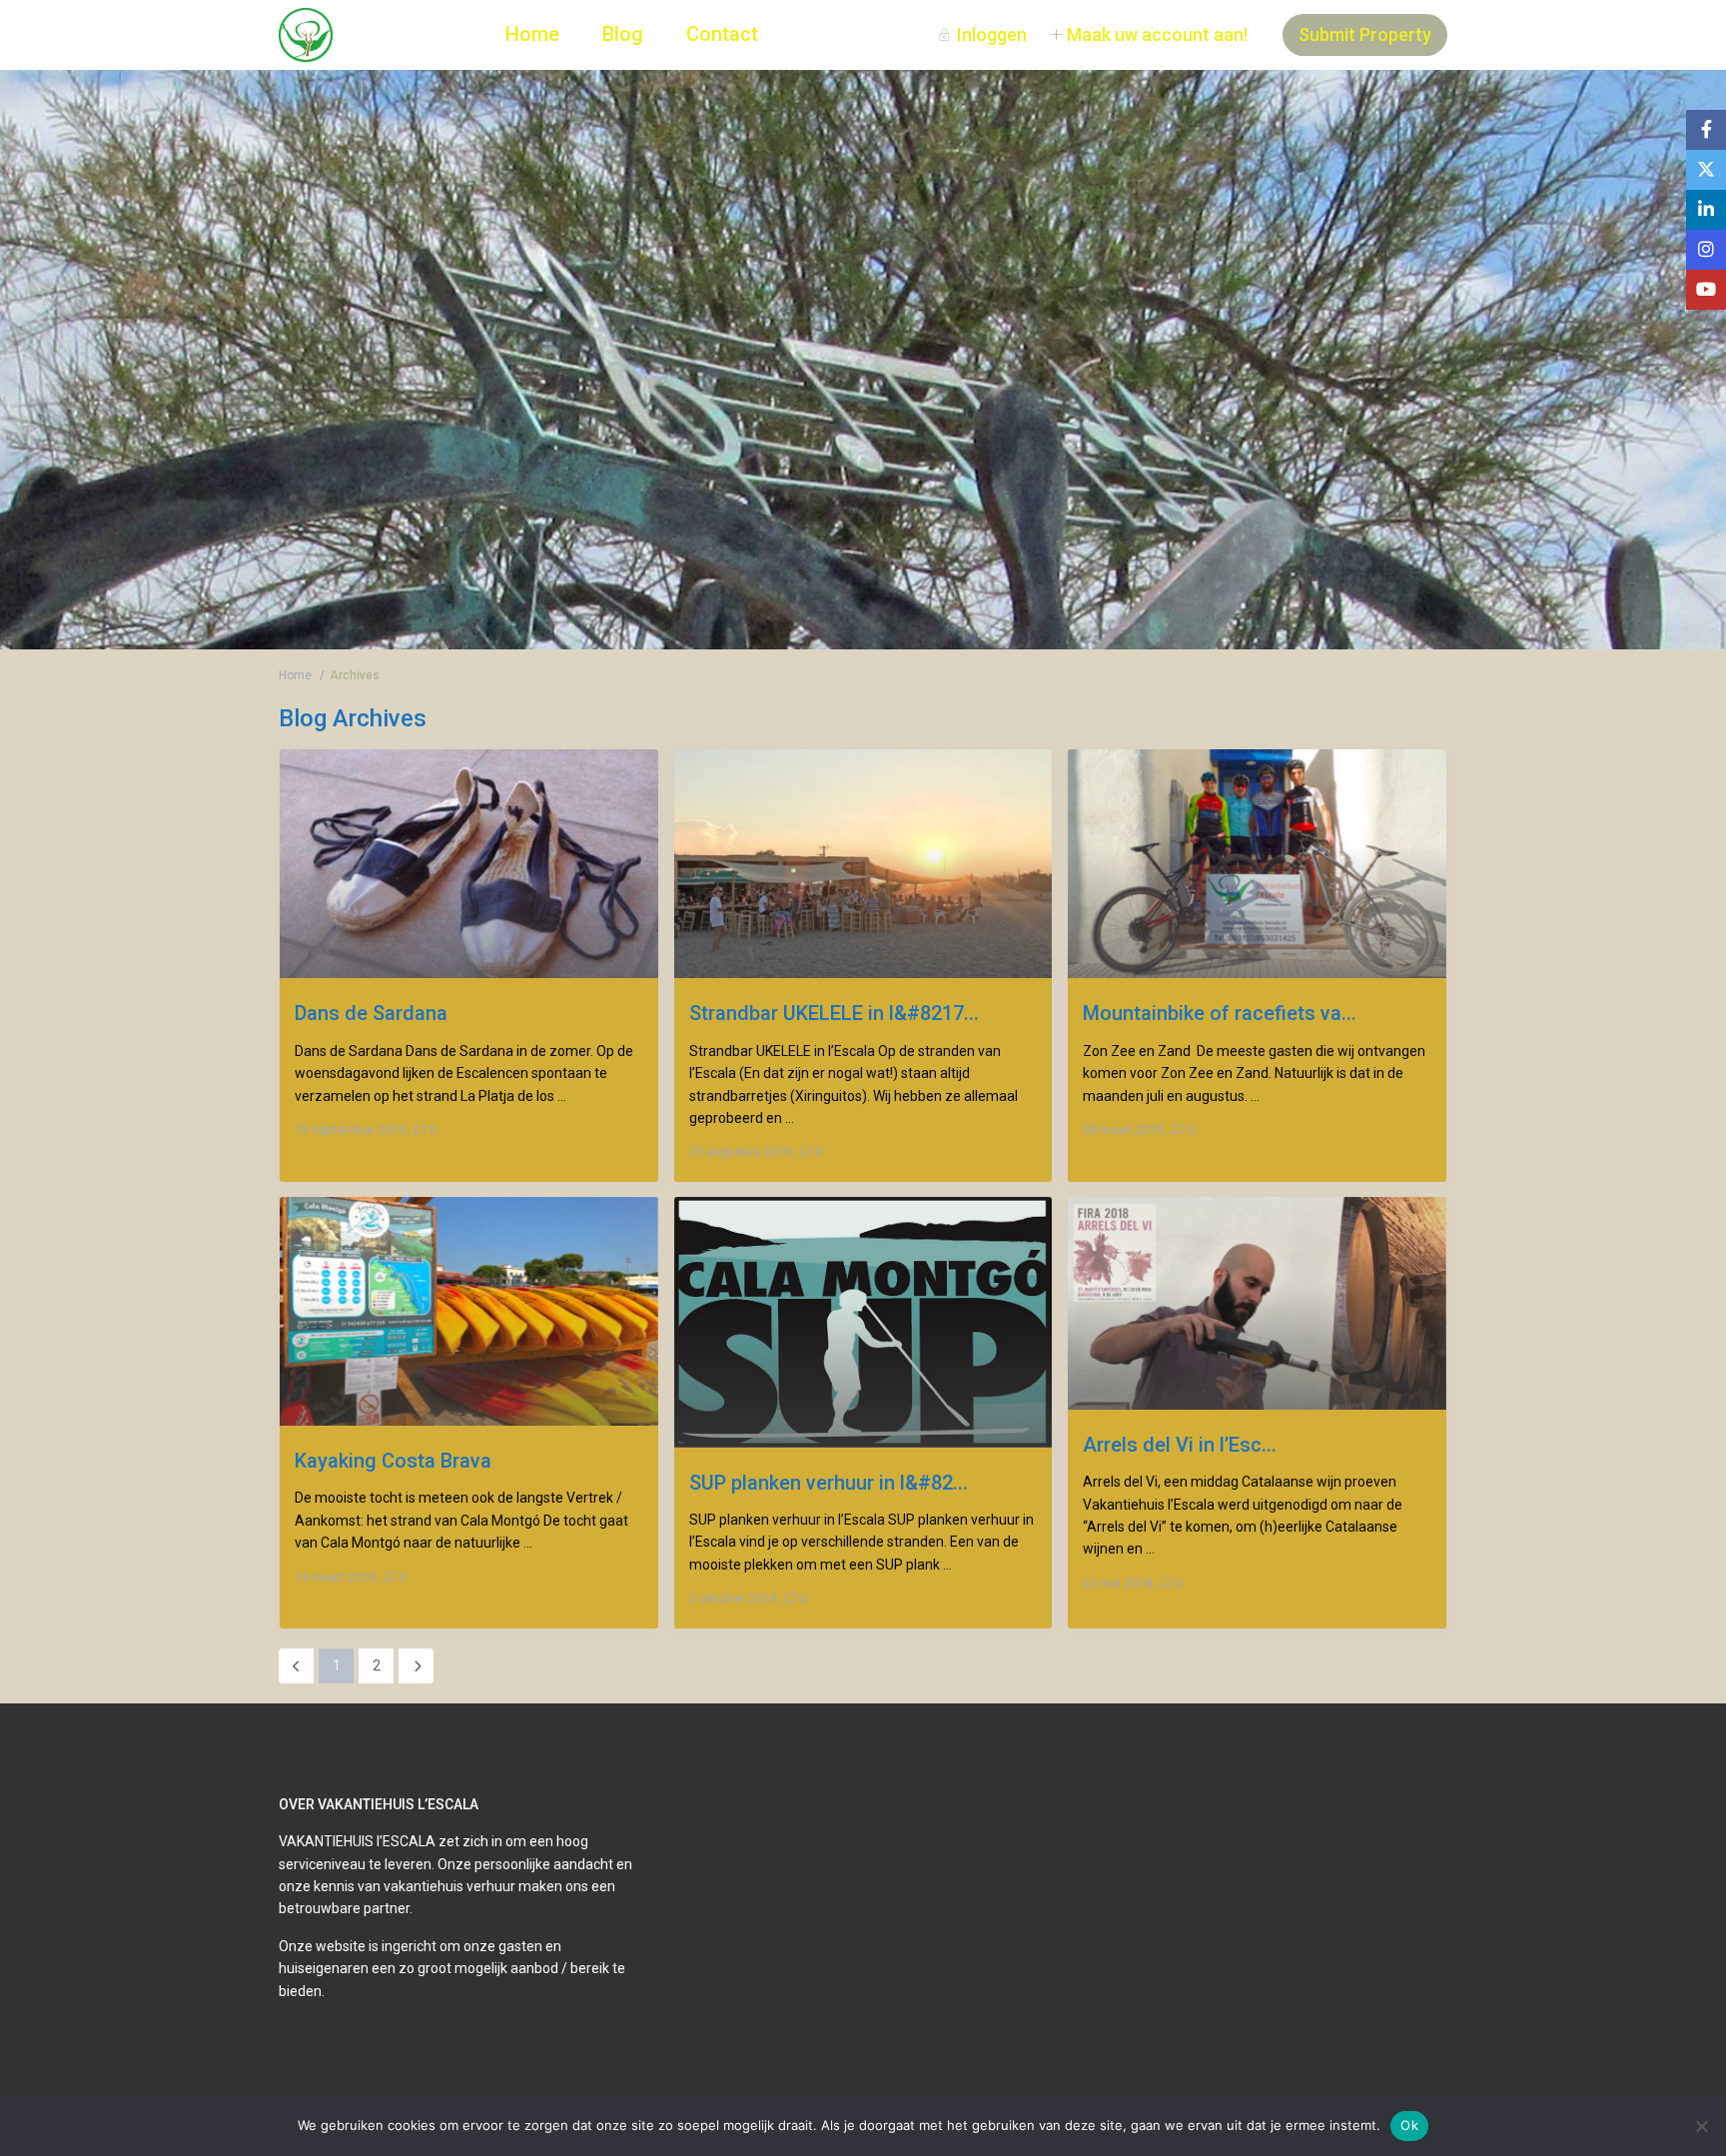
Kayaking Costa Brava (393, 1460)
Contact (722, 34)
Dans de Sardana (371, 1013)
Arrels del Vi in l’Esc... (1180, 1444)
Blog (623, 34)
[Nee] (1701, 2126)
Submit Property (1365, 34)
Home (532, 34)
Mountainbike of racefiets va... (1220, 1013)
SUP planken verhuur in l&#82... (829, 1482)
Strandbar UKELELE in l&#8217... (834, 1013)
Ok (1409, 2125)
